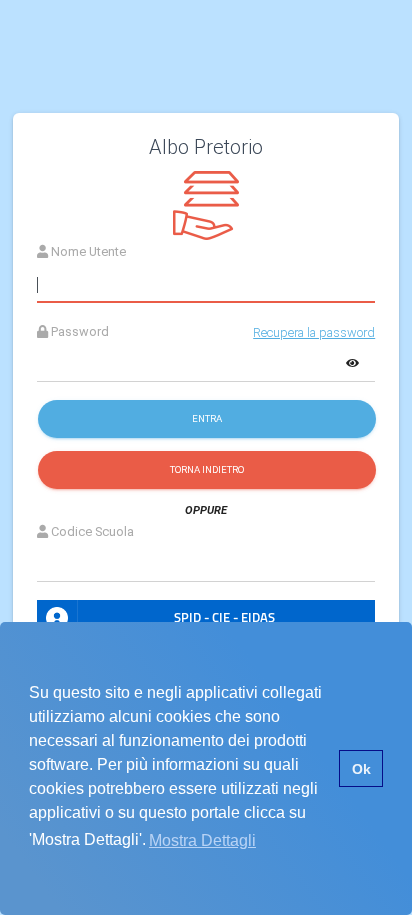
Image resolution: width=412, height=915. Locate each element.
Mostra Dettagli (202, 840)
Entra (207, 418)
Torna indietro (207, 469)
